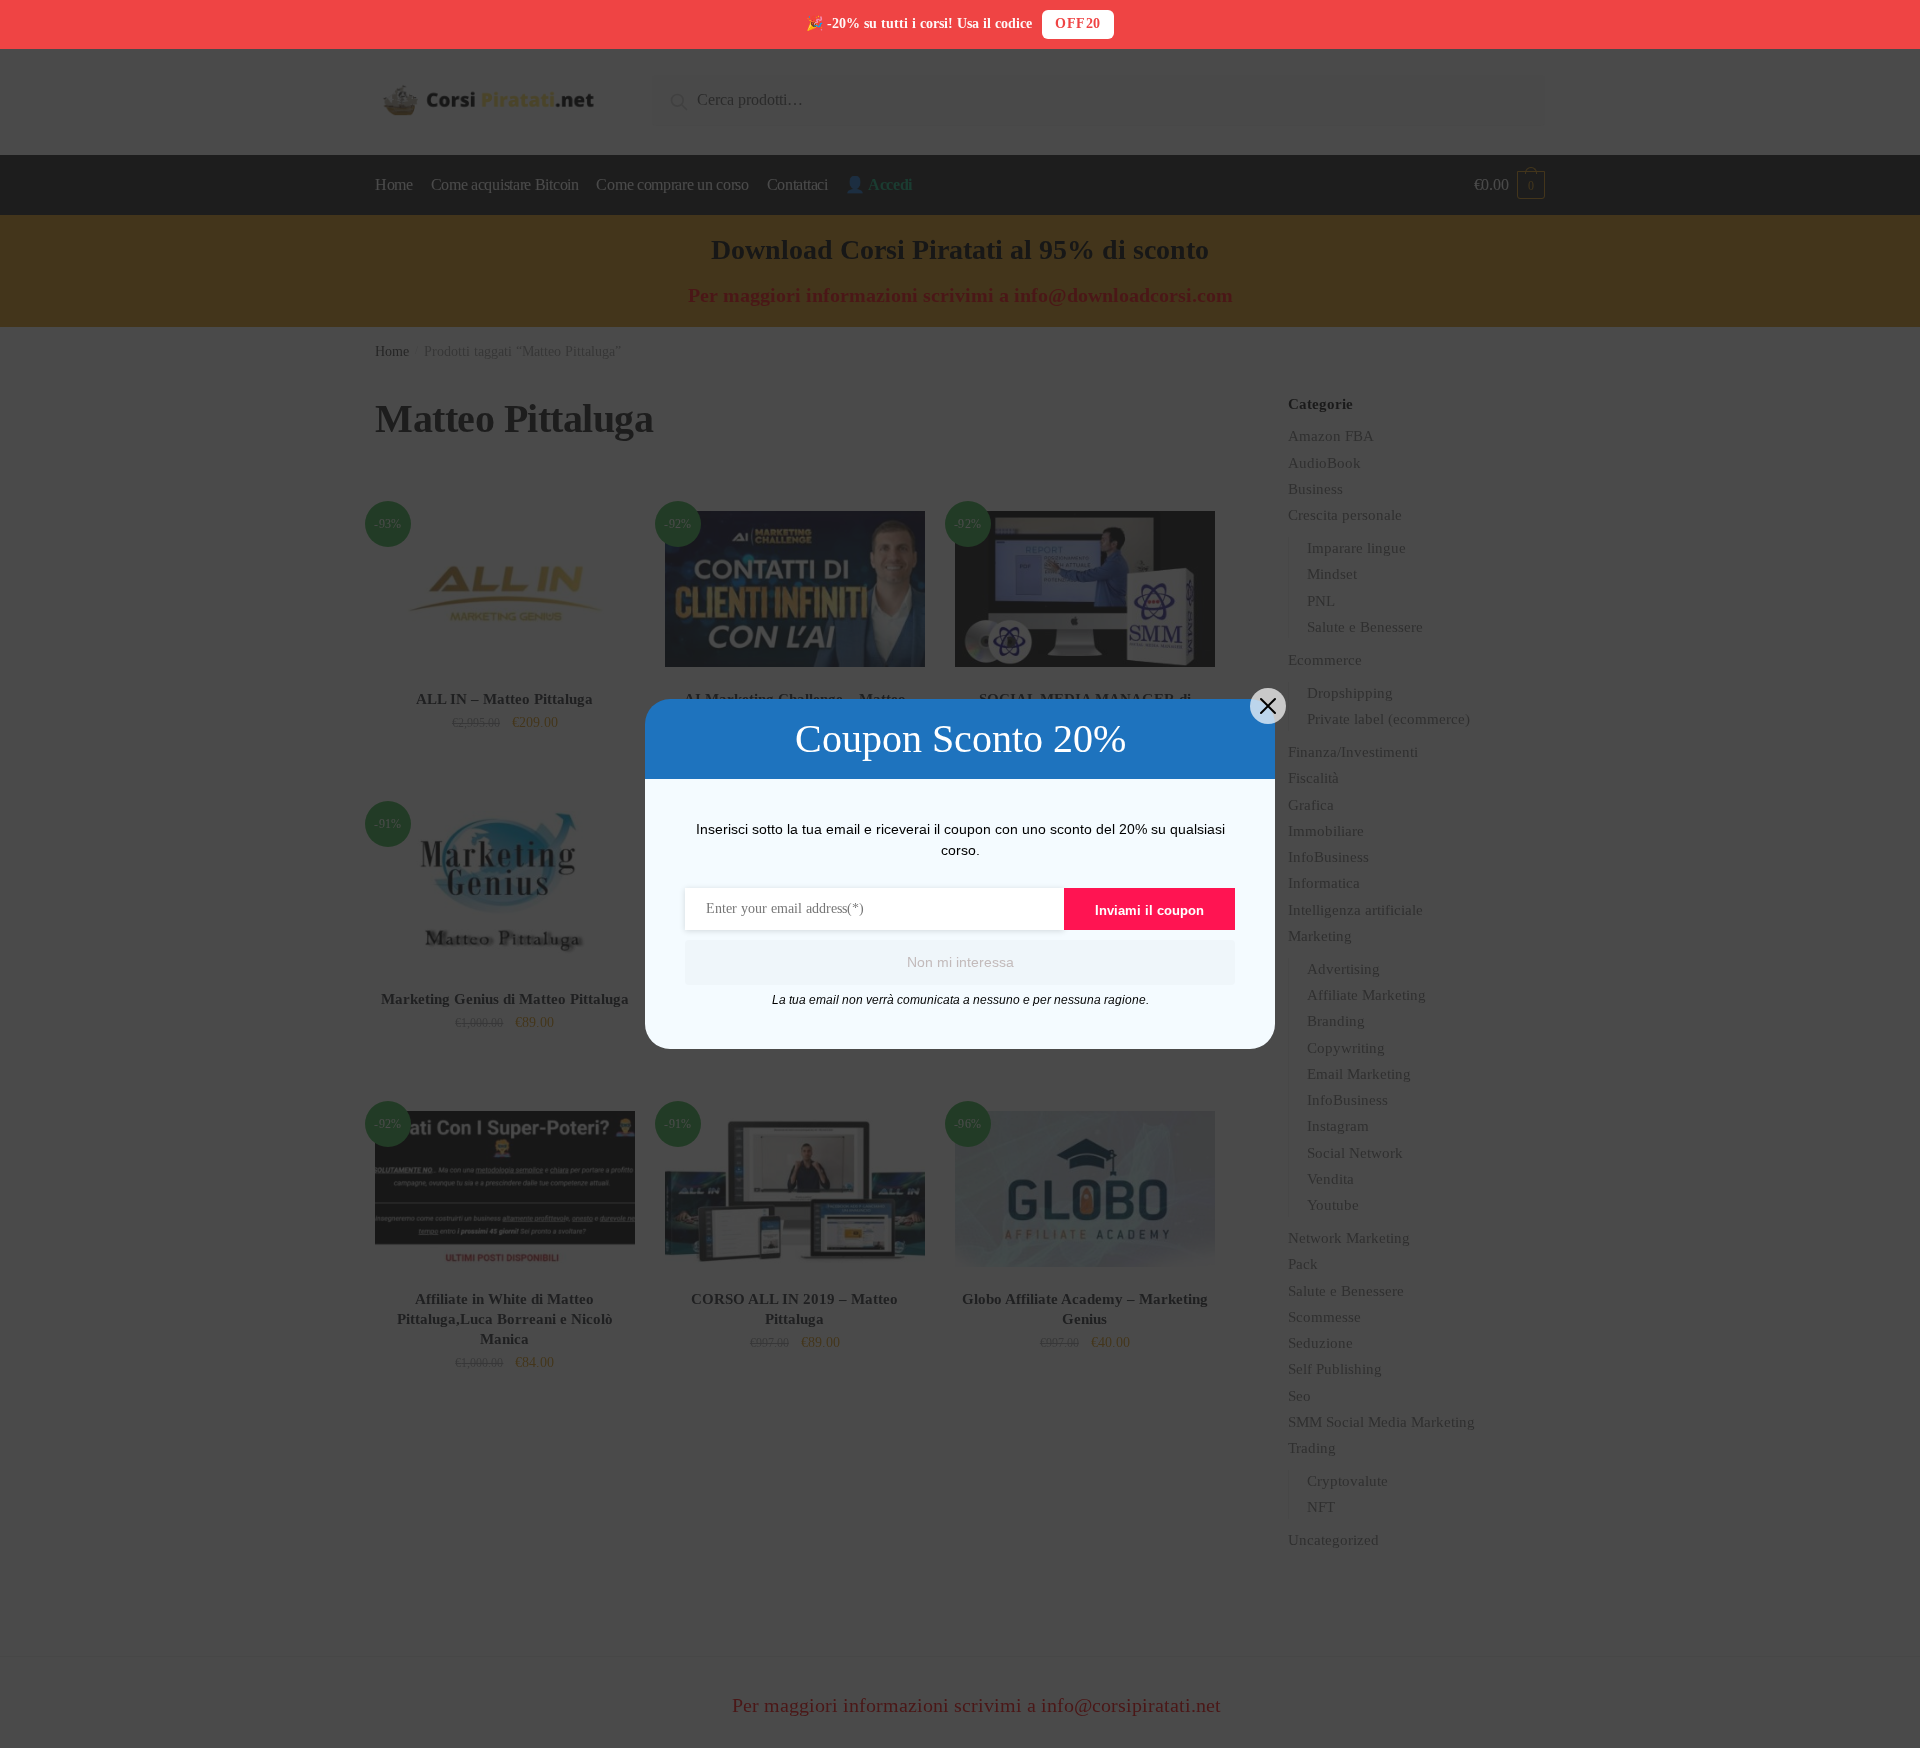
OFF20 (1078, 23)
